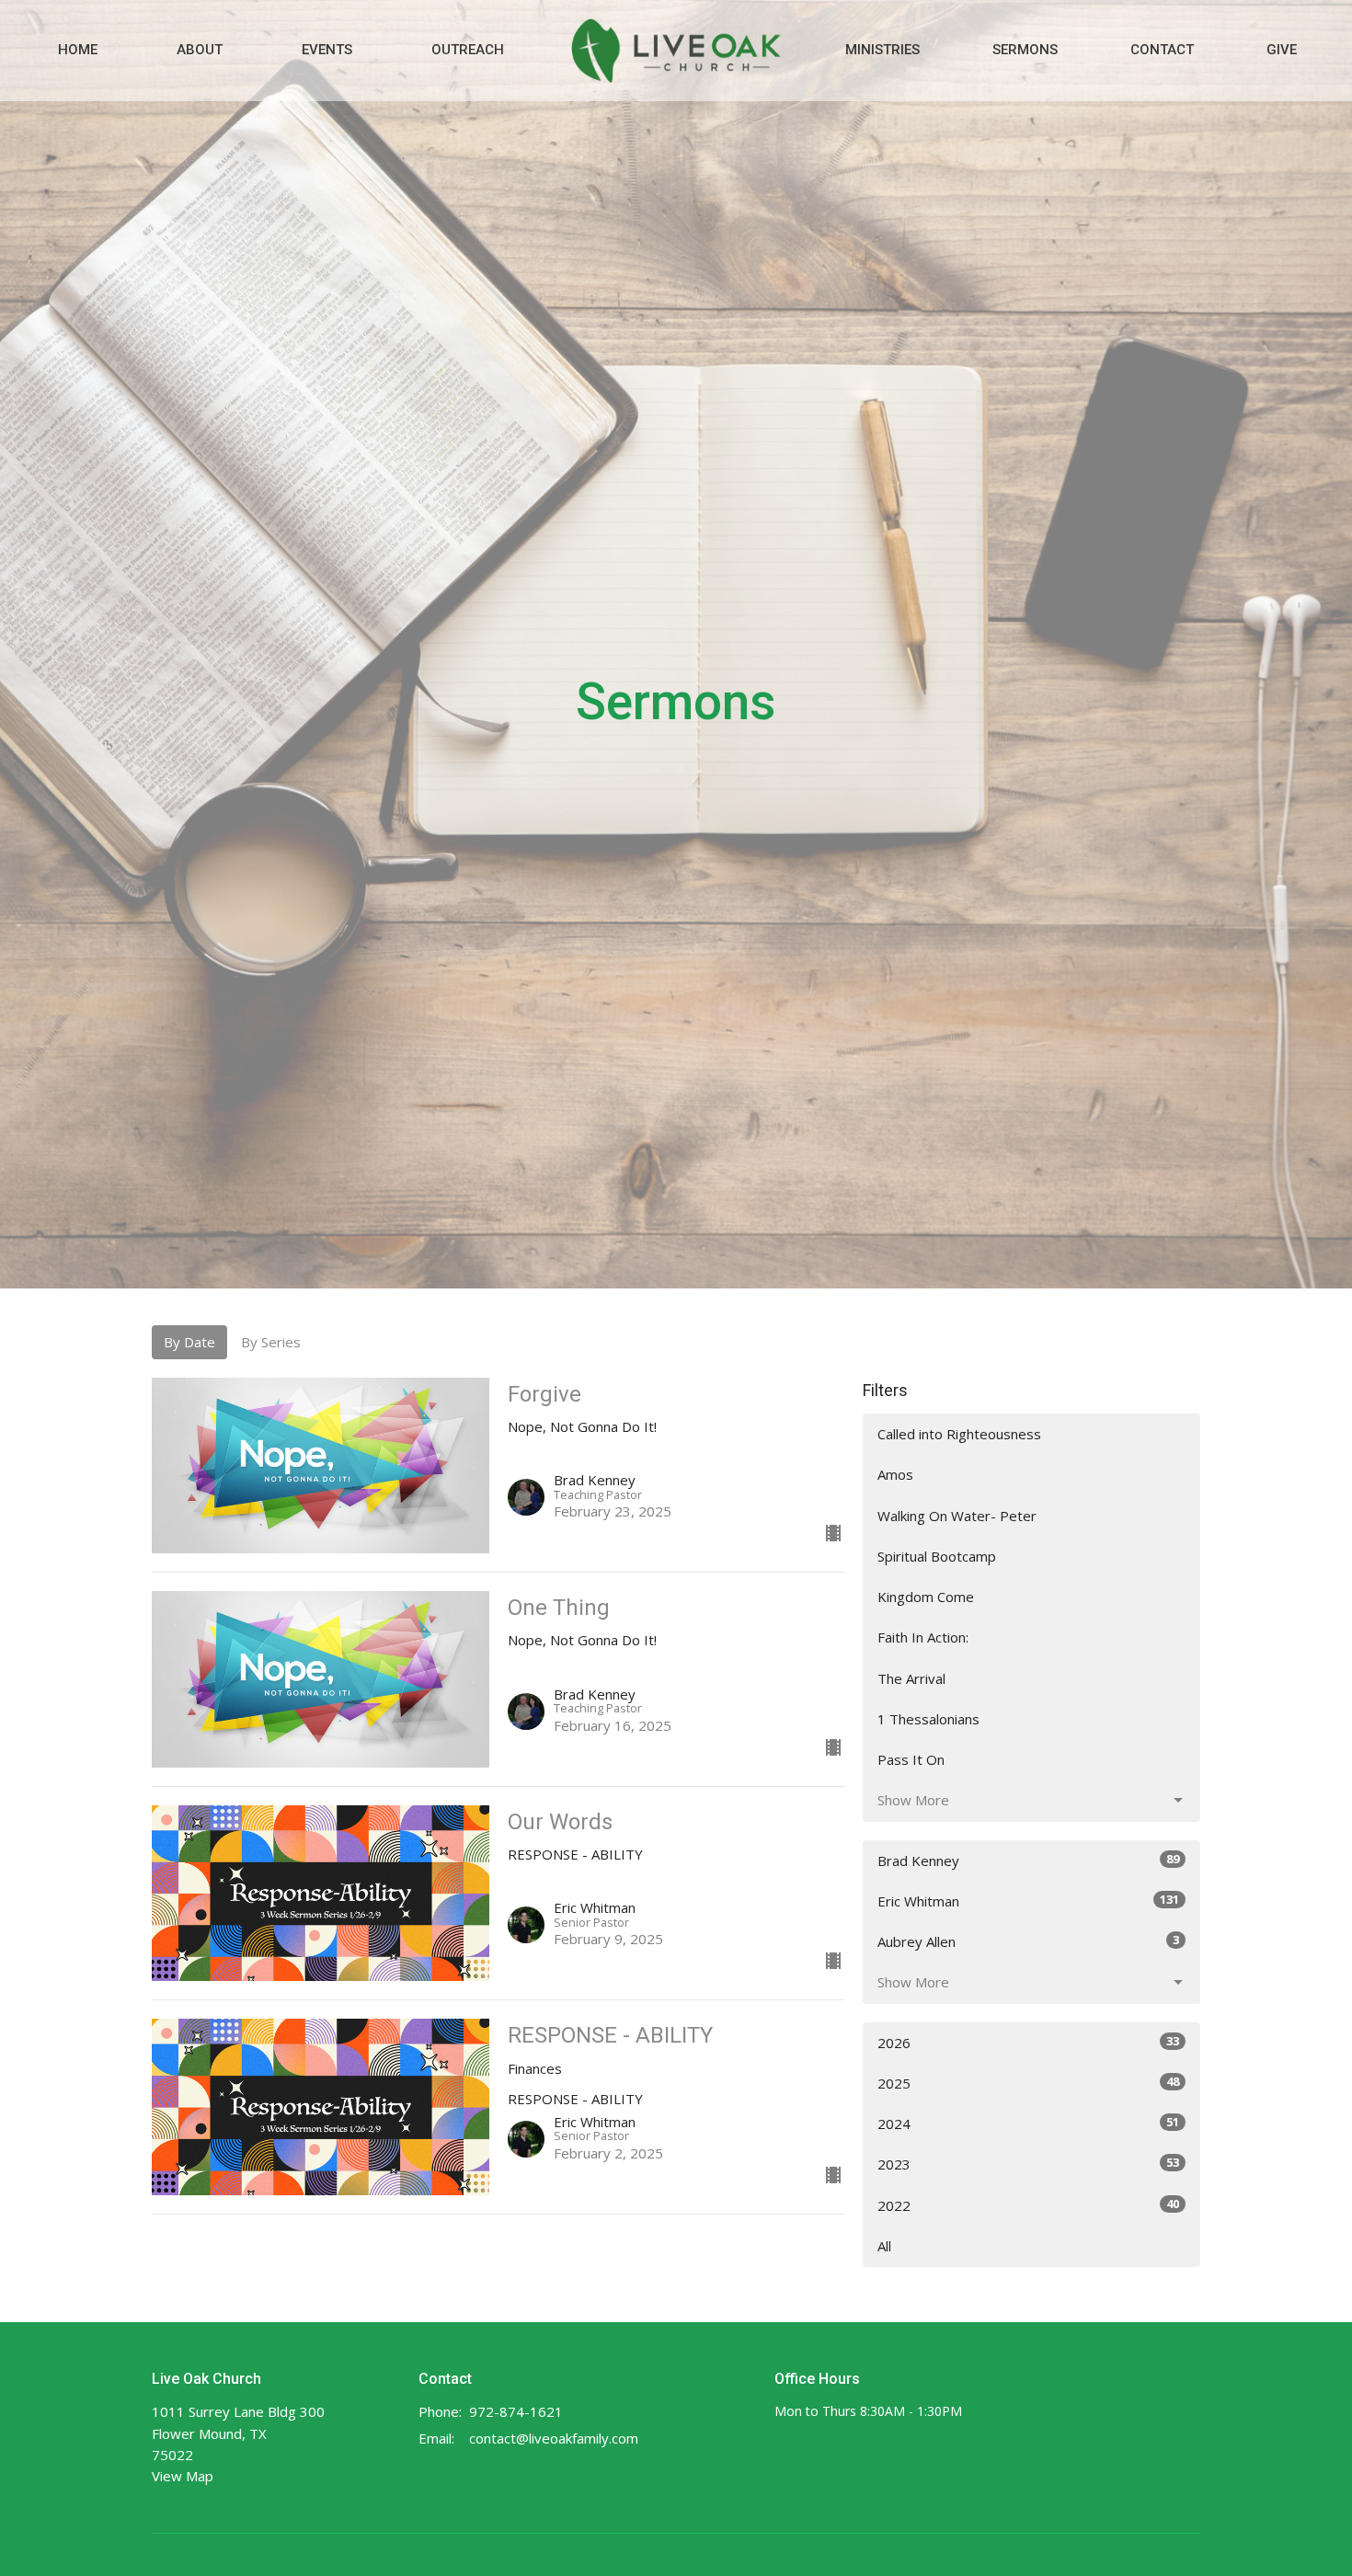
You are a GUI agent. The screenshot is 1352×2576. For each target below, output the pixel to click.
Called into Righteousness (959, 1434)
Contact (1162, 50)
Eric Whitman (1028, 1901)
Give (1282, 50)
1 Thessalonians (928, 1719)
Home (78, 50)
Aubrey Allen (1028, 1941)
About (200, 50)
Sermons (1025, 50)
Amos (895, 1474)
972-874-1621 (516, 2411)
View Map (183, 2476)
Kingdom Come (926, 1597)
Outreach (468, 50)
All (884, 2246)
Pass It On (911, 1759)
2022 (1028, 2205)
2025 (1028, 2083)
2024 (1028, 2123)
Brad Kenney (1028, 1860)
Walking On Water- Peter (957, 1516)
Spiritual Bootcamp (937, 1556)
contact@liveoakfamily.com (554, 2438)
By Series (271, 1342)
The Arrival (911, 1678)
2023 (1028, 2164)
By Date (189, 1342)
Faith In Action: (923, 1637)
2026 (1028, 2042)
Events (327, 50)
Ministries (882, 50)
